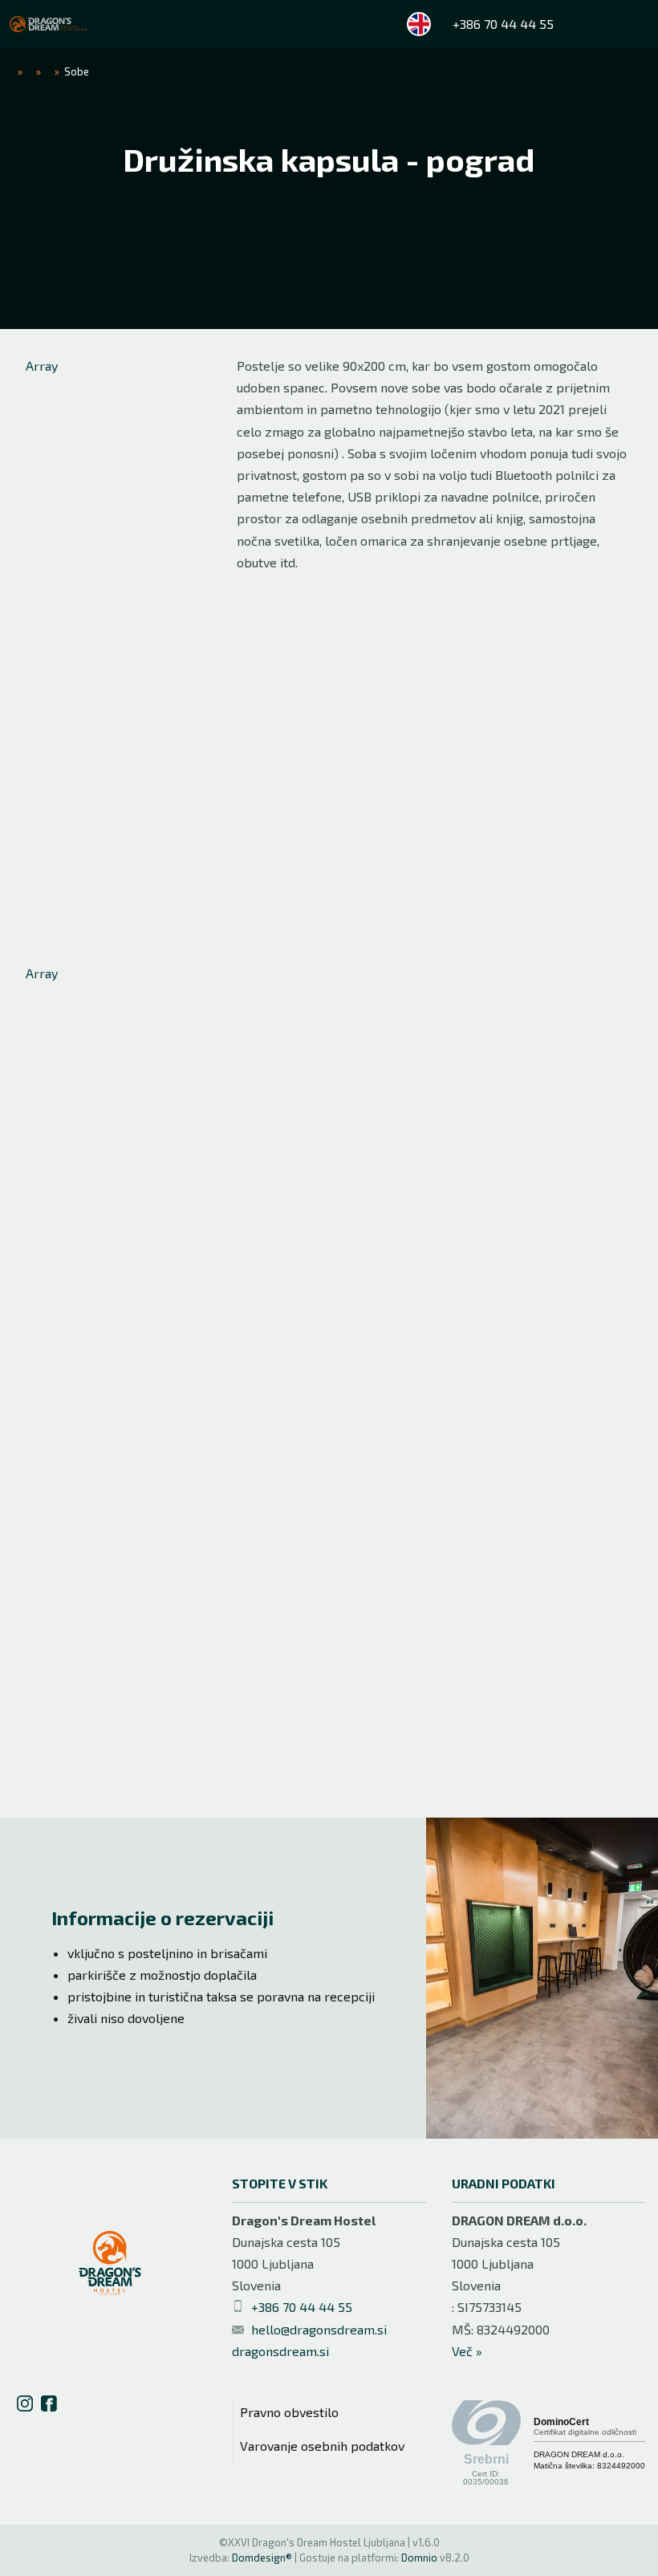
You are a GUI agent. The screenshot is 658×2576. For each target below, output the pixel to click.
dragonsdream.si (280, 2351)
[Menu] (634, 24)
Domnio (419, 2558)
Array (42, 366)
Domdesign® (262, 2558)
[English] (419, 24)
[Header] (48, 24)
